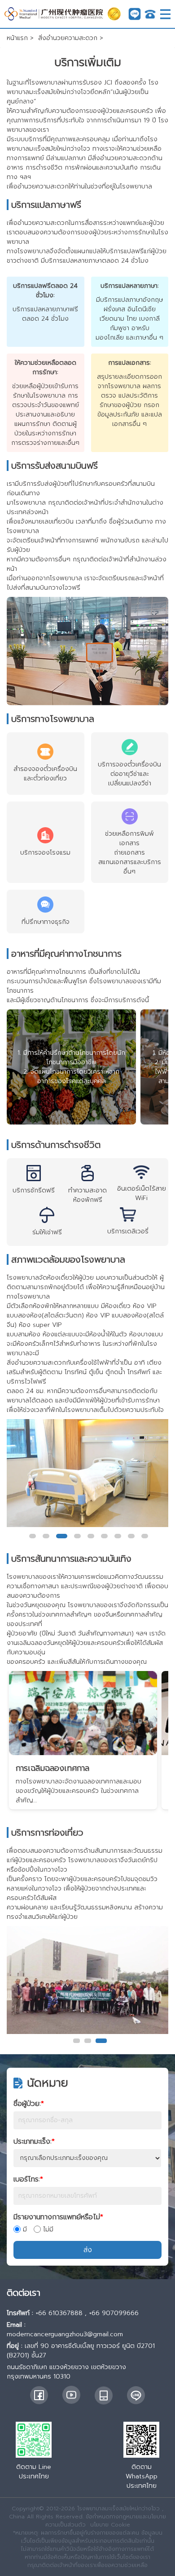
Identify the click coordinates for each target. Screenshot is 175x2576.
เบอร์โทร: (28, 2179)
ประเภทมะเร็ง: (34, 2141)
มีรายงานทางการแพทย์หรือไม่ (58, 2217)
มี (25, 2229)
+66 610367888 (59, 2313)
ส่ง (88, 2250)
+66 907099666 (114, 2313)
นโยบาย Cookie (110, 2525)
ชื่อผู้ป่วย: (29, 2104)
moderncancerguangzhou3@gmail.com (65, 2334)
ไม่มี (48, 2229)
